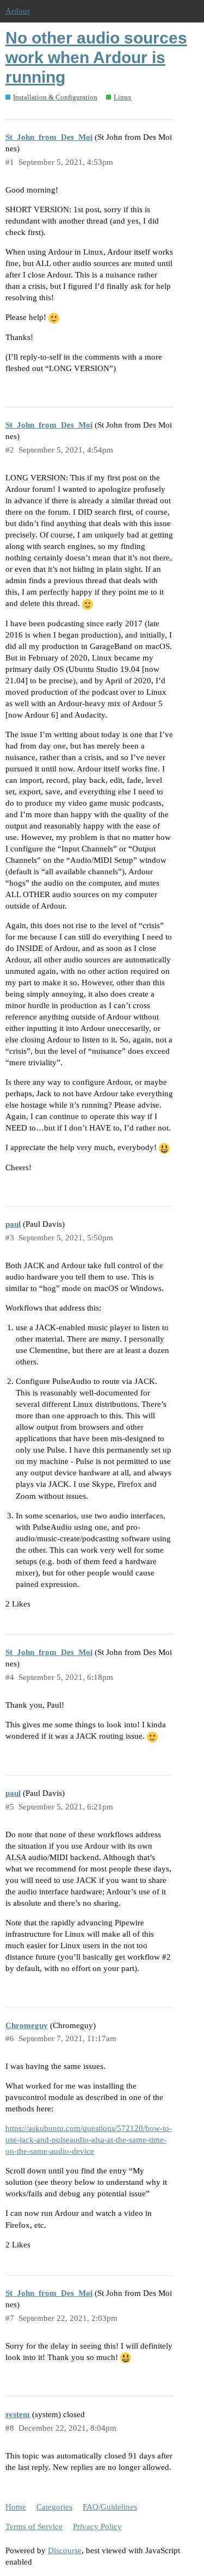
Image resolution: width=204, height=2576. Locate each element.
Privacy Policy (97, 2526)
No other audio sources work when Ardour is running (96, 57)
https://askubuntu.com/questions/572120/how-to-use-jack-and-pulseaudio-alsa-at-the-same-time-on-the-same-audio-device (89, 2140)
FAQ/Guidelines (110, 2507)
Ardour (18, 11)
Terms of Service (34, 2526)
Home (16, 2507)
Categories (54, 2507)
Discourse (65, 2550)
